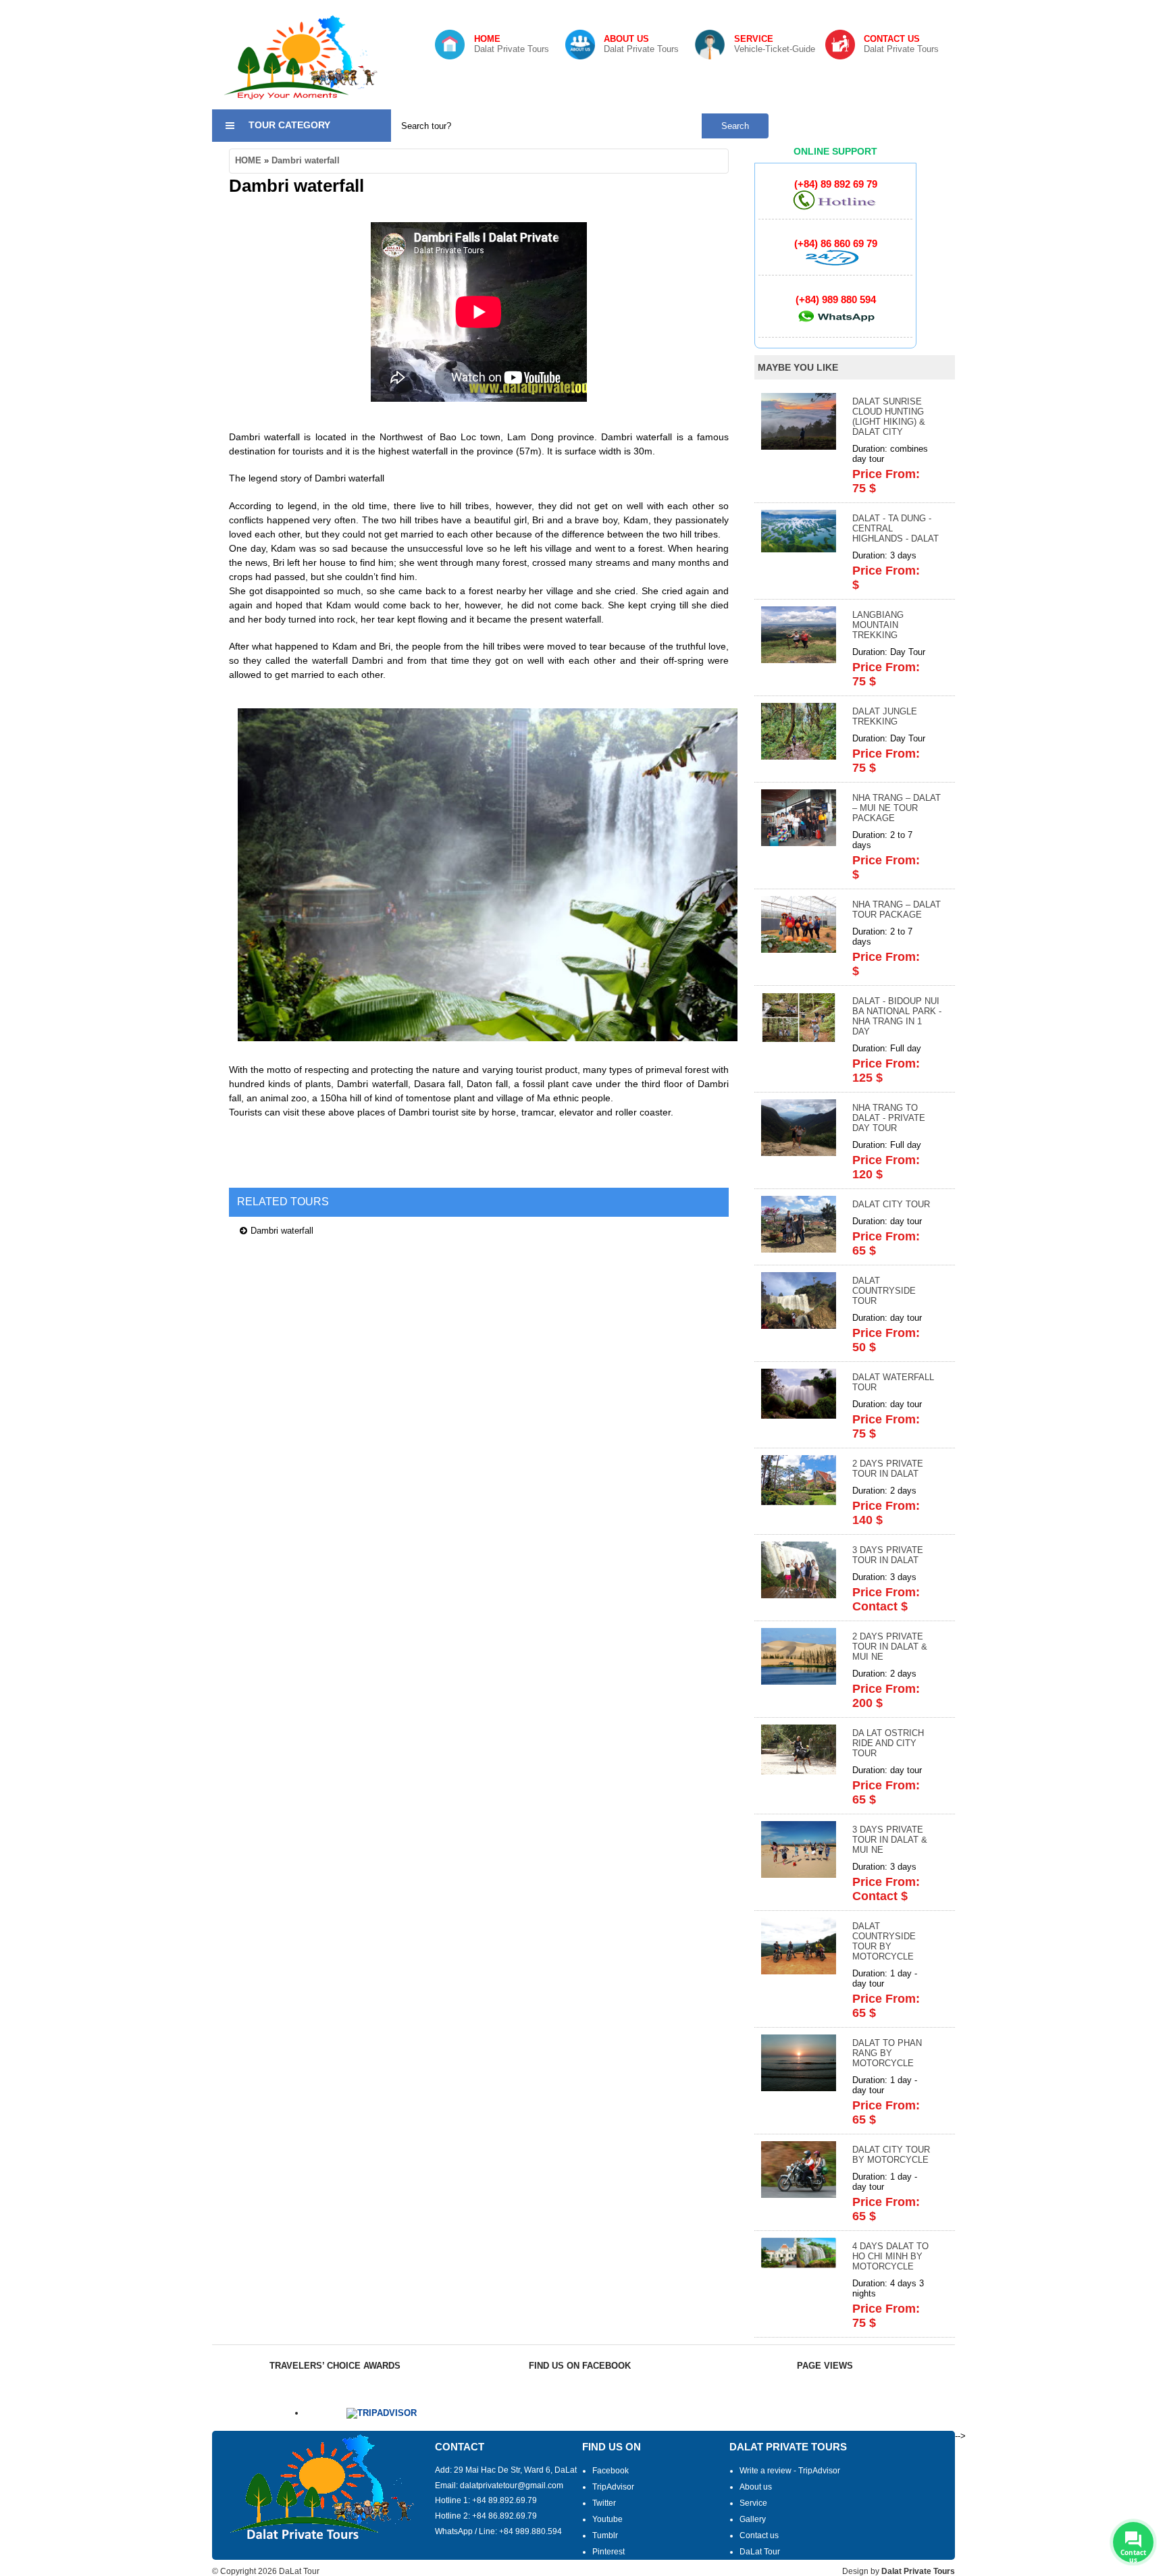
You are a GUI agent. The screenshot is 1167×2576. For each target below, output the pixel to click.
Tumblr (605, 2535)
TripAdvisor (613, 2487)
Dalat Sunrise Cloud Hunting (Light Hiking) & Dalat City (889, 417)
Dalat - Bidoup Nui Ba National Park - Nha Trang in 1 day (897, 1016)
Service (753, 2503)
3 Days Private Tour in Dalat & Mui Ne (890, 1840)
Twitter (604, 2503)
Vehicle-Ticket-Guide (775, 44)
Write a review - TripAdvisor (790, 2471)
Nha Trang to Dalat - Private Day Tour (889, 1118)
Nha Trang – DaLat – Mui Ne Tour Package (897, 808)
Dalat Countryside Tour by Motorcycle (884, 1941)
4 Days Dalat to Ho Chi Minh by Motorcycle (890, 2256)
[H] (835, 207)
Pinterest (608, 2552)
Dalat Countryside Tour (884, 1291)
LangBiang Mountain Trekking (878, 625)
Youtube (607, 2519)
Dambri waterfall (306, 160)
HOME (248, 160)
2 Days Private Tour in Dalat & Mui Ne (890, 1647)
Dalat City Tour (891, 1204)
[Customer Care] (835, 263)
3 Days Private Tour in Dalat (888, 1555)
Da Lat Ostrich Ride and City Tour (888, 1743)
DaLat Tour (760, 2552)
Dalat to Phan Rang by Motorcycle (887, 2053)
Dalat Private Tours (512, 44)
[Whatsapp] (835, 325)
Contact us (759, 2535)
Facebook (611, 2471)
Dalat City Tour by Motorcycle (891, 2155)
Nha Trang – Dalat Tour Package (897, 910)
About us (756, 2487)
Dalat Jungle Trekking (885, 716)
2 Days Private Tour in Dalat (888, 1469)
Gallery (753, 2519)
